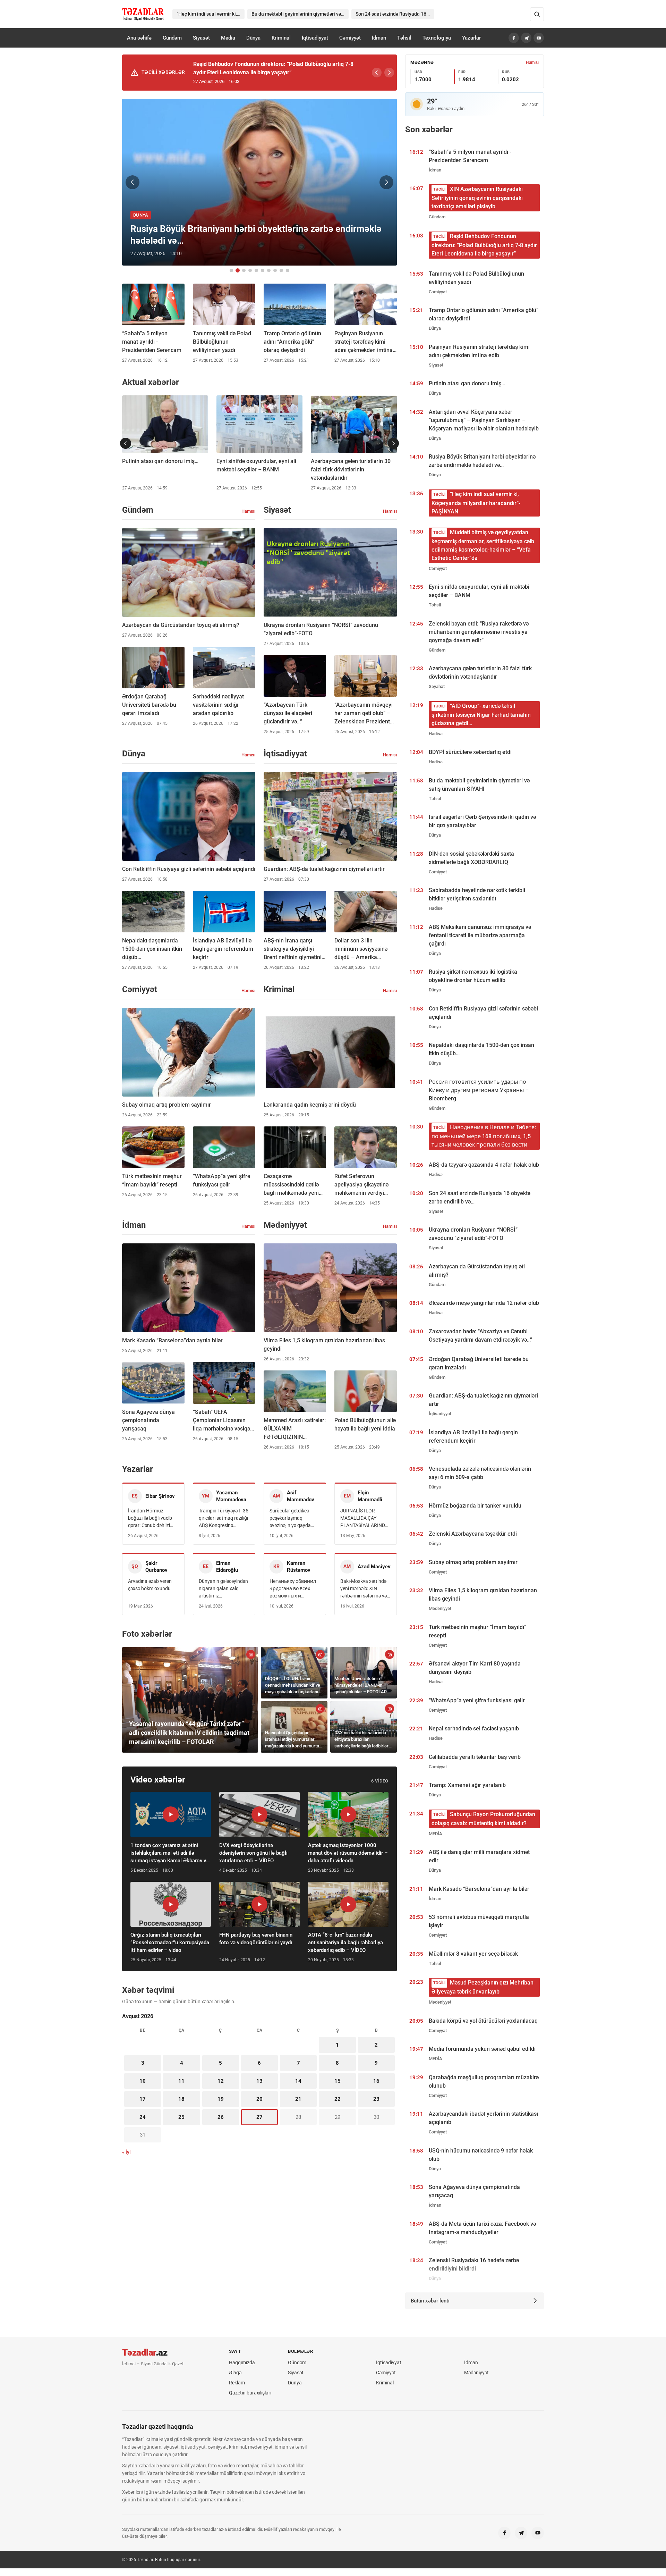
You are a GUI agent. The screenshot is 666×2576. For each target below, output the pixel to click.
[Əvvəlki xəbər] (133, 182)
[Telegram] (526, 38)
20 (259, 2099)
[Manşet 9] (281, 270)
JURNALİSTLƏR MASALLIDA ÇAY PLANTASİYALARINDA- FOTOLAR (365, 1518)
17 (143, 2099)
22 (338, 2099)
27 (259, 2117)
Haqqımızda (242, 2363)
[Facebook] (514, 38)
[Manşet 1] (231, 270)
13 (259, 2081)
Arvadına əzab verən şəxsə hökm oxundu (150, 1585)
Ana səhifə (139, 38)
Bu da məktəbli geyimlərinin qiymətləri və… (298, 14)
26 (221, 2117)
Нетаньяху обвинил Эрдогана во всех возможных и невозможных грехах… (293, 1589)
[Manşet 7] (269, 270)
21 (298, 2099)
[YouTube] (539, 38)
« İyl (126, 2152)
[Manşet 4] (250, 270)
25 (181, 2117)
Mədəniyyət (476, 2373)
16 (376, 2081)
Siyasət (201, 38)
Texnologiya (437, 38)
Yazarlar (471, 38)
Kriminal (281, 38)
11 (181, 2081)
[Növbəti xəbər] (386, 182)
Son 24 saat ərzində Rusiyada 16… (393, 14)
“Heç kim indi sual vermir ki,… (208, 14)
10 (143, 2081)
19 (221, 2099)
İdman (379, 38)
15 (338, 2081)
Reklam (237, 2383)
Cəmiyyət (350, 38)
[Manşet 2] (238, 270)
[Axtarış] (537, 14)
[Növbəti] (389, 73)
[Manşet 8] (275, 270)
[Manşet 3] (244, 270)
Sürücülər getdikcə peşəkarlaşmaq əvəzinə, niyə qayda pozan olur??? (290, 1518)
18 (181, 2099)
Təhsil (404, 38)
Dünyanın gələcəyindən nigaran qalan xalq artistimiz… (223, 1588)
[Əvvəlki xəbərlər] (126, 443)
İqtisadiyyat (315, 38)
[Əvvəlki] (377, 73)
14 (298, 2081)
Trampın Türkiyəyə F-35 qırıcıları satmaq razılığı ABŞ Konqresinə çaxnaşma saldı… (224, 1518)
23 (376, 2099)
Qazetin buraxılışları (250, 2393)
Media (228, 38)
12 (221, 2081)
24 (143, 2117)
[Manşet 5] (256, 270)
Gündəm (172, 38)
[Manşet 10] (288, 270)
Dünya (253, 38)
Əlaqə (235, 2373)
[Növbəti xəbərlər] (393, 443)
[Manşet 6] (263, 270)
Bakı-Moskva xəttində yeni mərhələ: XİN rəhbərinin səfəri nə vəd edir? (365, 1589)
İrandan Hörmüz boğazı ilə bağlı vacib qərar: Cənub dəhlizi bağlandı (150, 1518)
